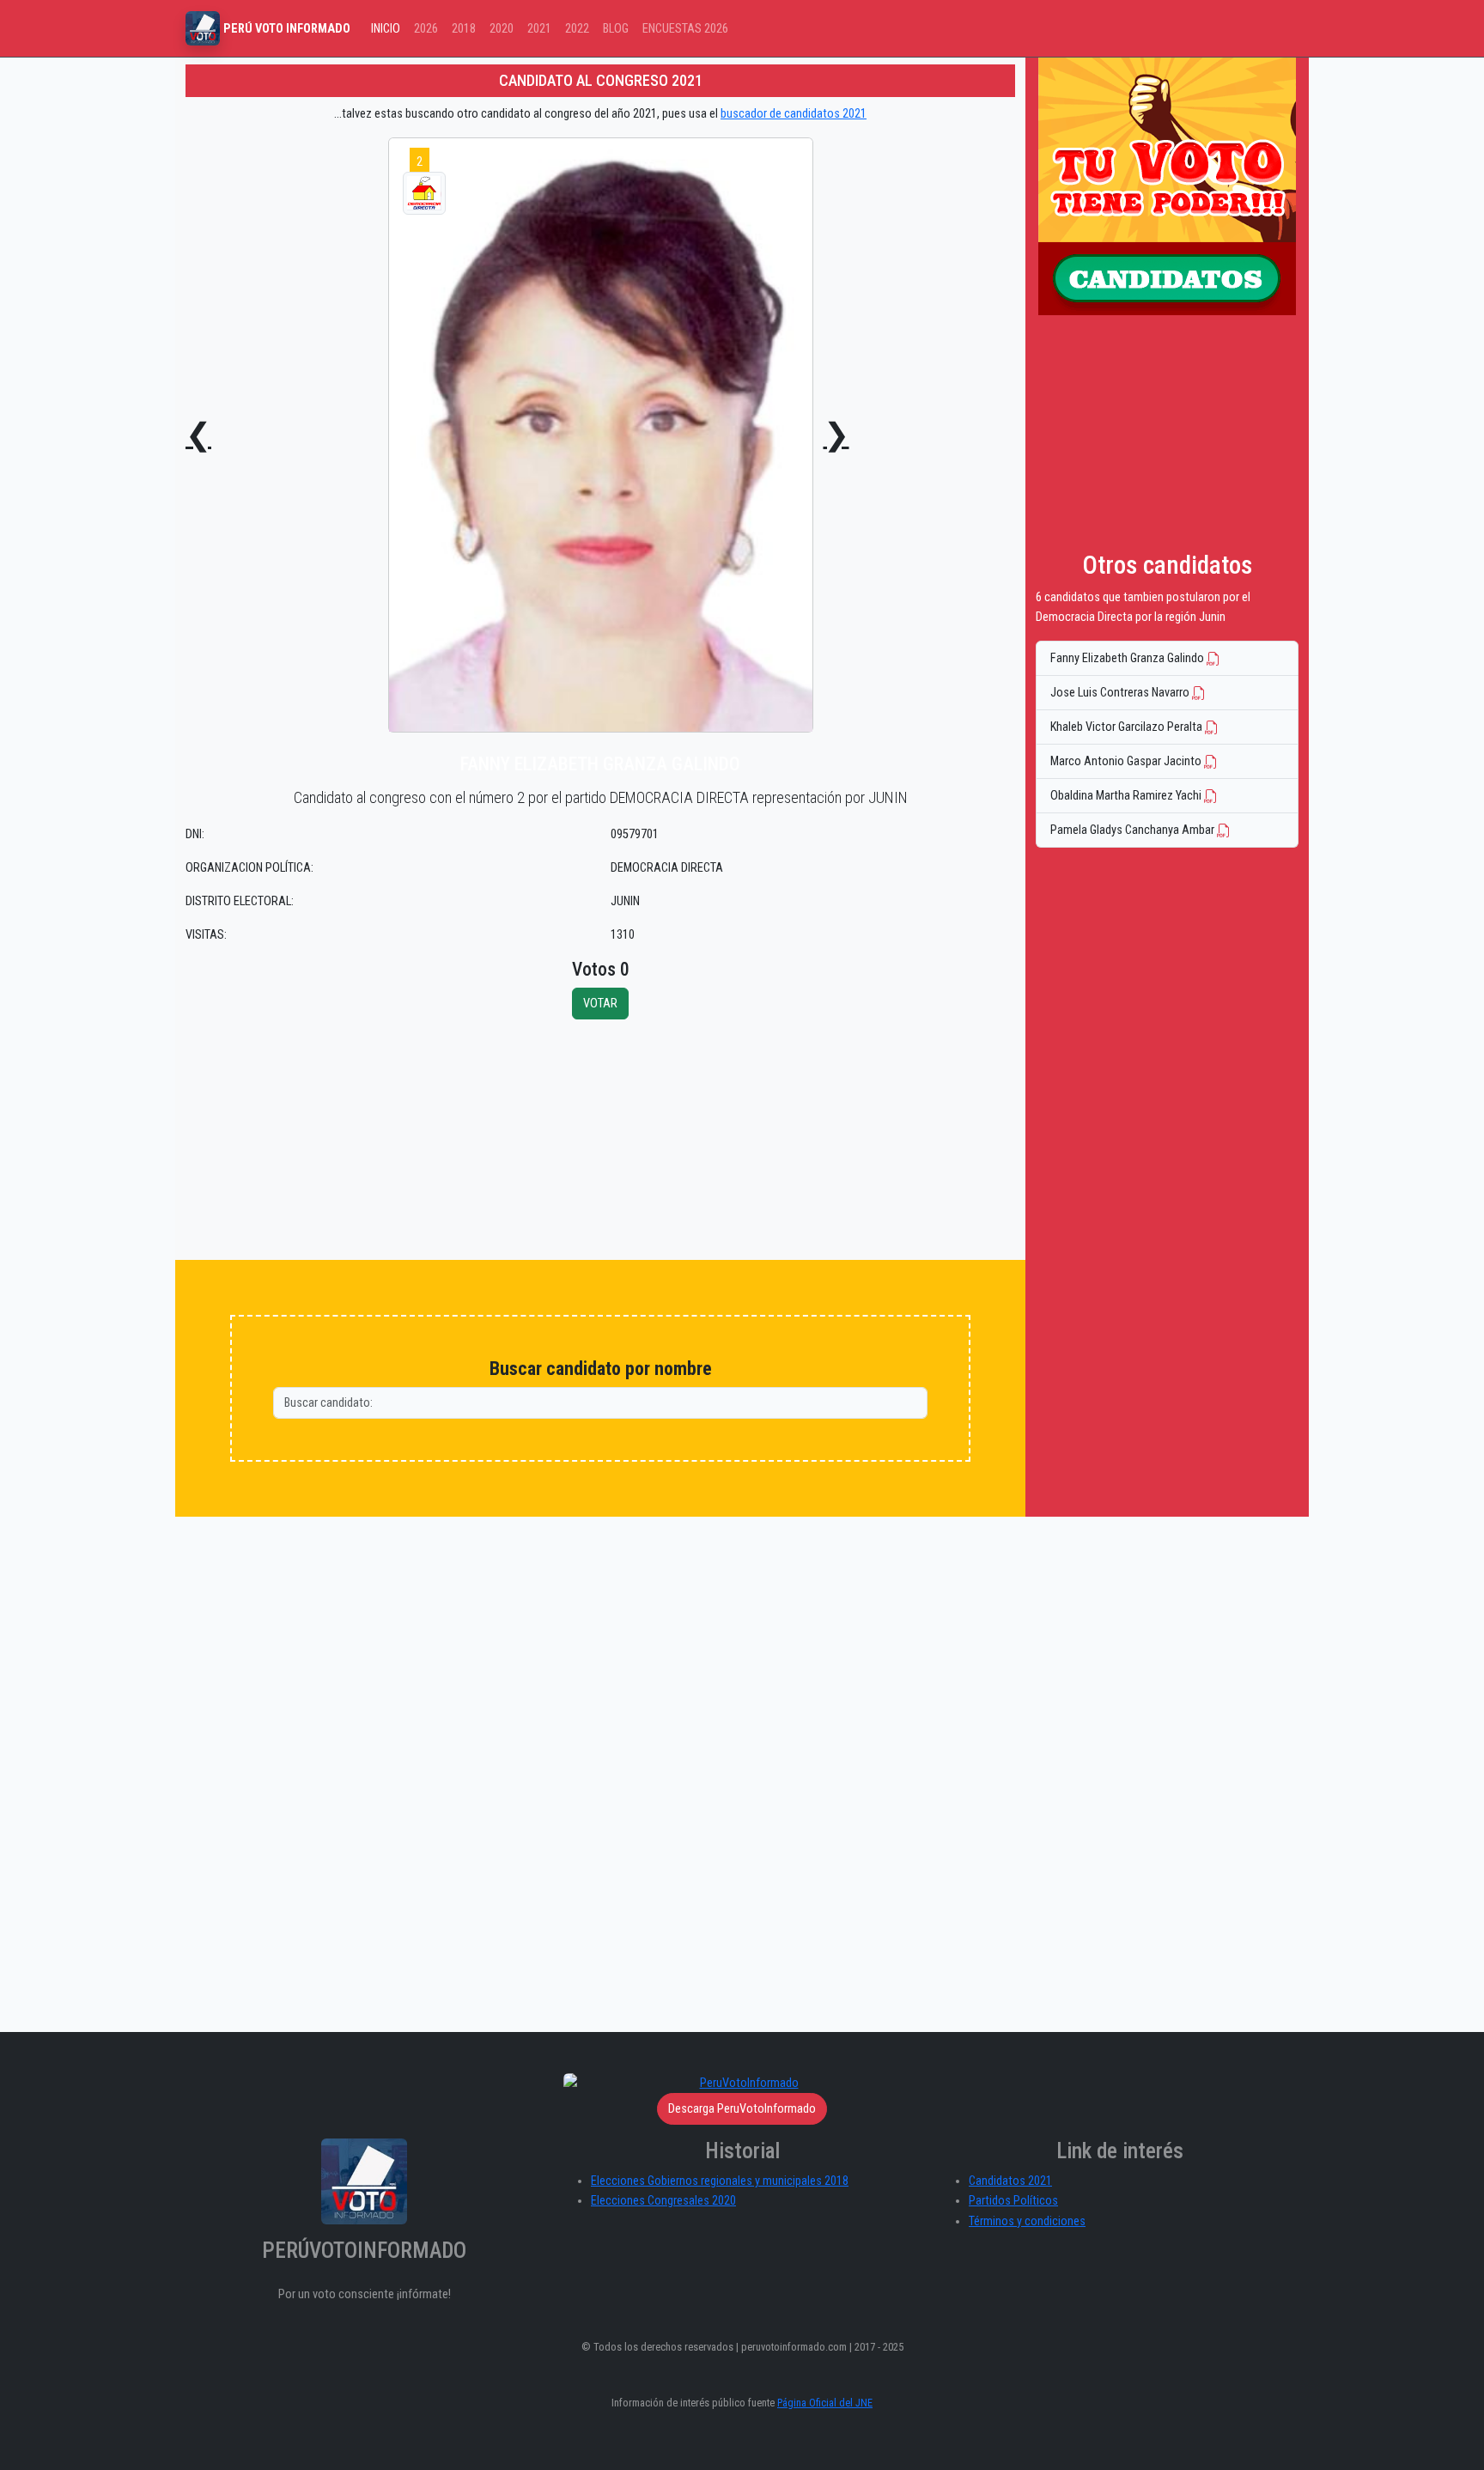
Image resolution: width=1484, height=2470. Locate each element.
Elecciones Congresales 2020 (663, 2201)
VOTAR (600, 1004)
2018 (464, 29)
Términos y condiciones (1027, 2221)
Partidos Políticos (1013, 2201)
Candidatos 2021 (1010, 2181)
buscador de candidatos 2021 (794, 114)
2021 (539, 29)
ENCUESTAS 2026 (685, 29)
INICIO (386, 29)
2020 (502, 29)
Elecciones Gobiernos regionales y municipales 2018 (720, 2181)
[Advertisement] (600, 1140)
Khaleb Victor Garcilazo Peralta (1128, 727)
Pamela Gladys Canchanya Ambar (1134, 830)
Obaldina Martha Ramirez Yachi (1127, 796)
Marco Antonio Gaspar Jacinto (1127, 761)
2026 (426, 29)
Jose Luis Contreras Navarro (1121, 693)
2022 (577, 29)
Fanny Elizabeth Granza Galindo (1128, 658)
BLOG (616, 29)
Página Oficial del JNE (825, 2403)
